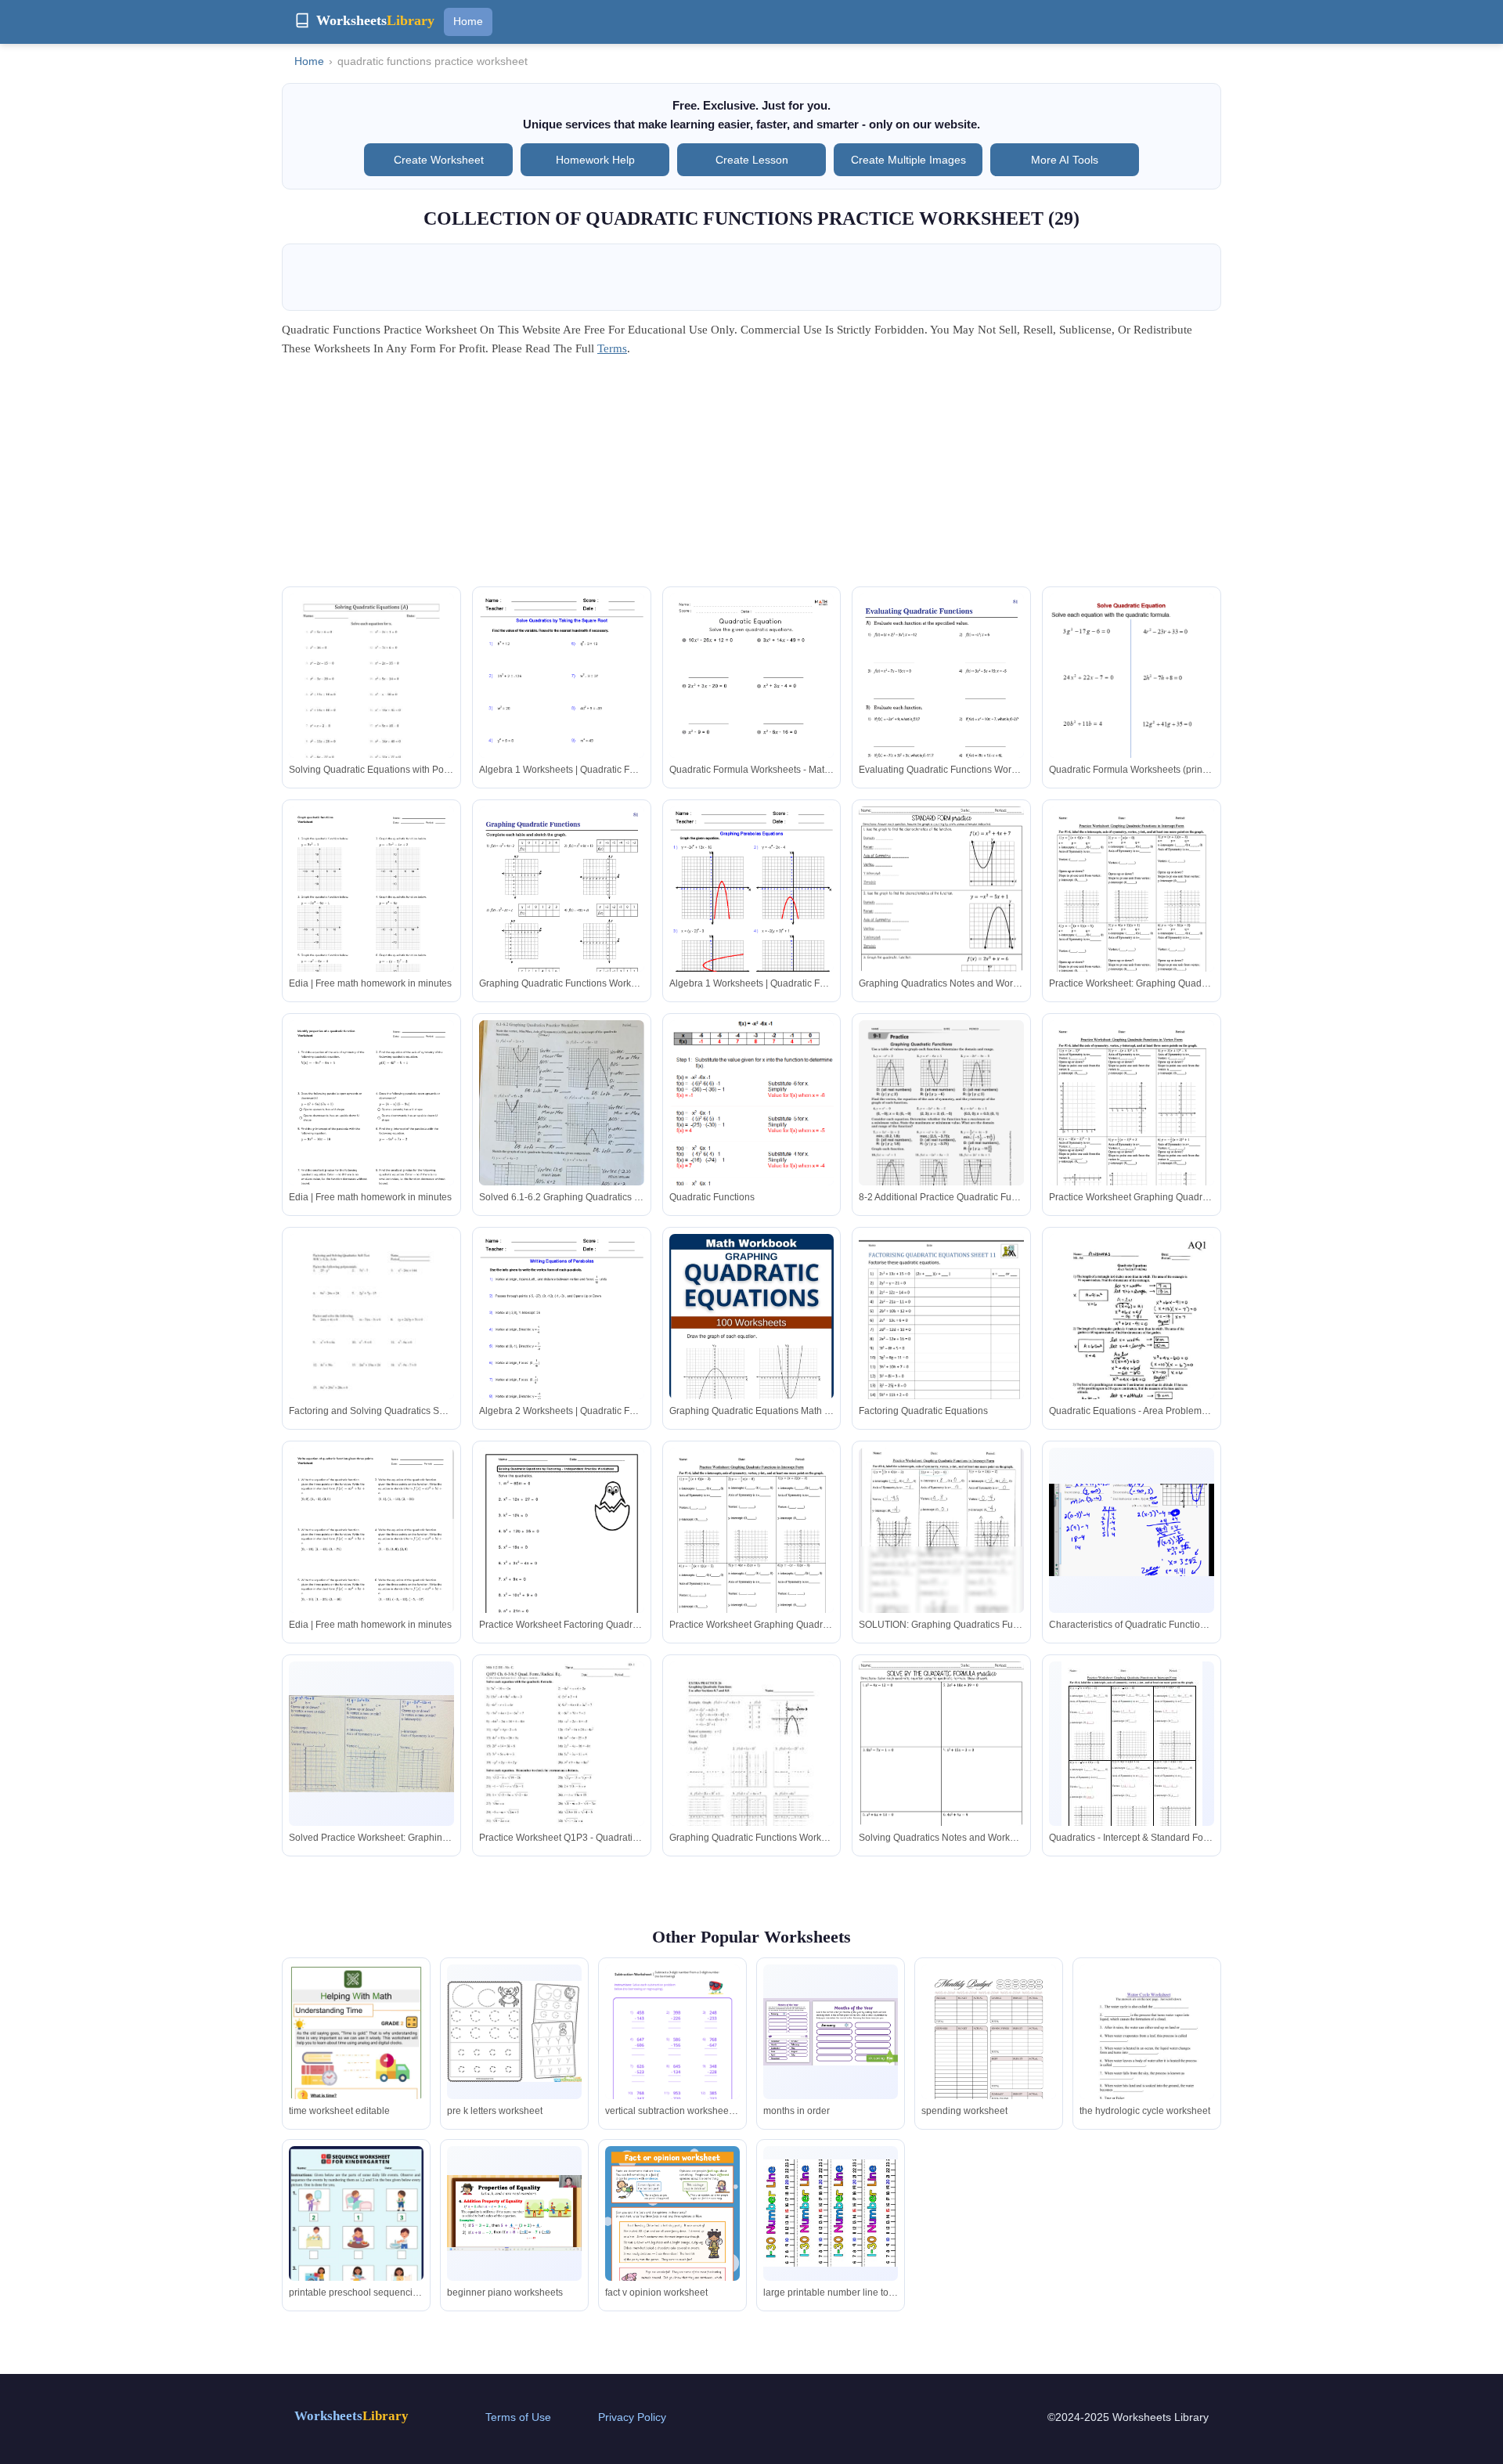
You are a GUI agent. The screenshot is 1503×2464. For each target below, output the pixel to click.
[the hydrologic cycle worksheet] (1147, 2060)
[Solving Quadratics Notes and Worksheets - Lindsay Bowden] (941, 1771)
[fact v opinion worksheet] (672, 2241)
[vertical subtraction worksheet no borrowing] (672, 2051)
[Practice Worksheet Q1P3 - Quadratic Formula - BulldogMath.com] (562, 1768)
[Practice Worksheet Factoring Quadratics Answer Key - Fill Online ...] (562, 1555)
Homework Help (595, 160)
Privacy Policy (632, 2417)
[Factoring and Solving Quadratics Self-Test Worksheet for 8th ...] (371, 1341)
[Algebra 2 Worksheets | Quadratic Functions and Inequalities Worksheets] (562, 1341)
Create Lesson (752, 160)
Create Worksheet (439, 160)
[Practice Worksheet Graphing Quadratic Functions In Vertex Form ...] (1132, 1127)
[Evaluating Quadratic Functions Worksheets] (941, 711)
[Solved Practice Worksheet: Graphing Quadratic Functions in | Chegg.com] (371, 1744)
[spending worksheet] (989, 2052)
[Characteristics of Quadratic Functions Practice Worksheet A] (1132, 1530)
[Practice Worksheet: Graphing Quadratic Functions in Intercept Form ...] (1132, 913)
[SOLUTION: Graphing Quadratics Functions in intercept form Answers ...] (941, 1547)
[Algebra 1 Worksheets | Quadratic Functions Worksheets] (562, 700)
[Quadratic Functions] (752, 1165)
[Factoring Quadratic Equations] (941, 1341)
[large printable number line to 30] (831, 2213)
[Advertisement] (751, 477)
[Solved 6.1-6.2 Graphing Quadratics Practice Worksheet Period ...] (562, 1116)
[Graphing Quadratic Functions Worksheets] (562, 924)
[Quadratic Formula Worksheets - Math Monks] (752, 710)
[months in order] (831, 2032)
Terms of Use (518, 2417)
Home (468, 21)
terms (612, 348)
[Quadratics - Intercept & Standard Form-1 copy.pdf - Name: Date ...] (1132, 1753)
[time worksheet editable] (356, 2054)
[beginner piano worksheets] (514, 2213)
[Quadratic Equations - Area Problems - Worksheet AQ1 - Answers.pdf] (1132, 1340)
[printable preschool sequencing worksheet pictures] (356, 2247)
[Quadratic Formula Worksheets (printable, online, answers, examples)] (1132, 714)
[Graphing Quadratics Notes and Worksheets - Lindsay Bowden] (941, 916)
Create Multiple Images (908, 160)
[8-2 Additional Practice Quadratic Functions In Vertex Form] (941, 1126)
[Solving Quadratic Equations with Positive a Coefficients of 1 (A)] (371, 700)
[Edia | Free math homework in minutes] (371, 913)
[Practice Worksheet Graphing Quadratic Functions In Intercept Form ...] (752, 1555)
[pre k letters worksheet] (514, 2031)
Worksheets (351, 2416)
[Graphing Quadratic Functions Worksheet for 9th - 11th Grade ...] (752, 1768)
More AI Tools (1065, 160)
